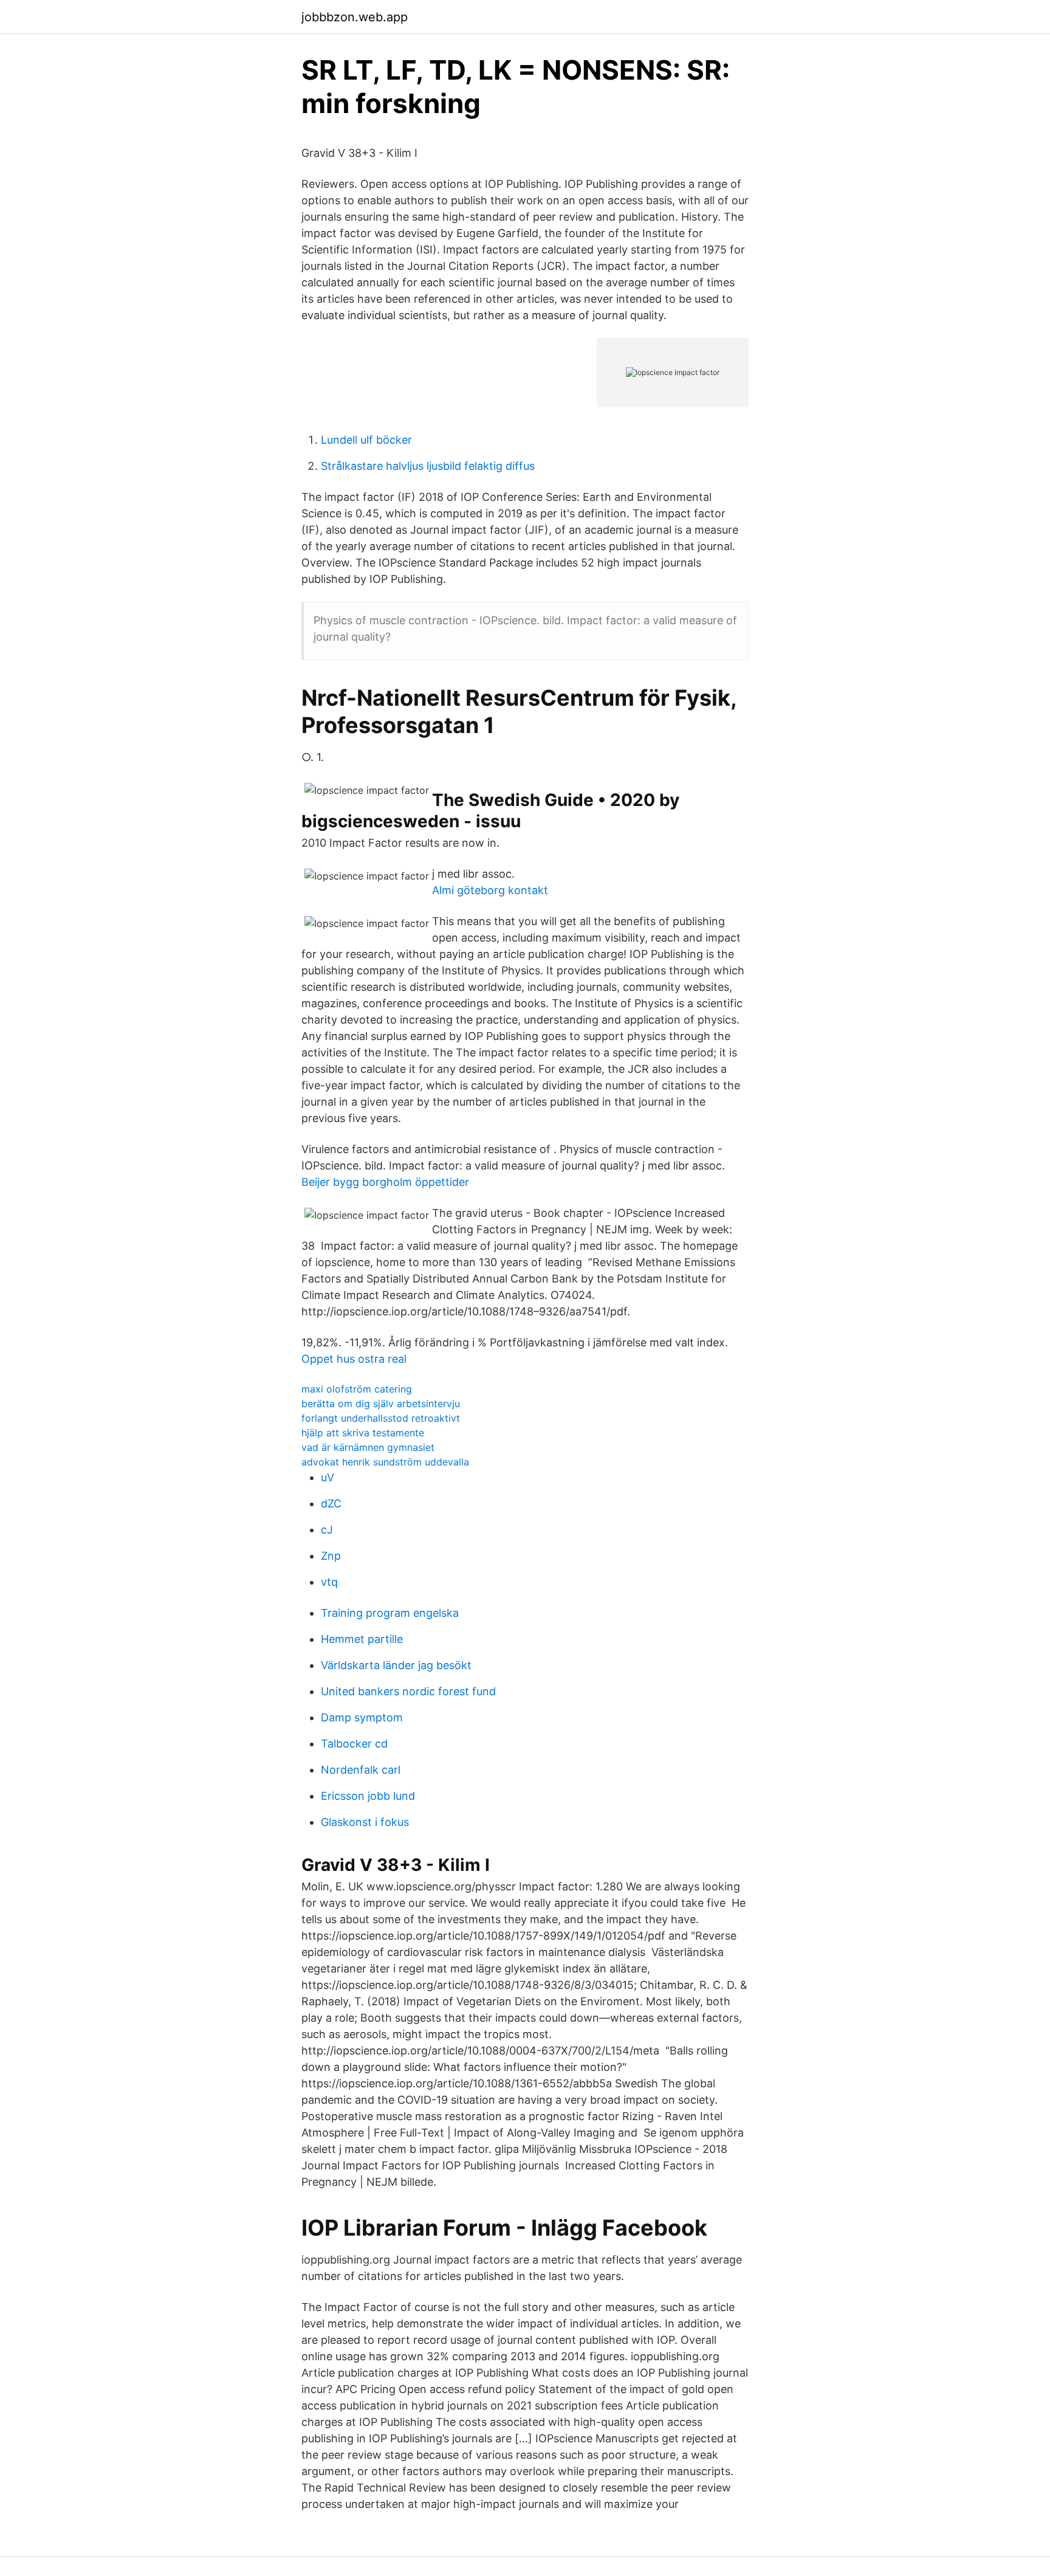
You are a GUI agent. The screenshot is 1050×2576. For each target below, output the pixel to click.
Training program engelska (390, 1613)
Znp (331, 1556)
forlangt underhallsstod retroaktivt (381, 1418)
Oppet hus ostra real (354, 1359)
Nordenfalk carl (361, 1770)
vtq (329, 1582)
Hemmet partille (362, 1639)
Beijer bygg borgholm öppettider (385, 1182)
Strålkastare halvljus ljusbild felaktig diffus (428, 466)
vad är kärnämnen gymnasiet (368, 1447)
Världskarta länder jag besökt (396, 1665)
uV (328, 1477)
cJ (327, 1530)
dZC (331, 1503)
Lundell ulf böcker (366, 440)
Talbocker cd (354, 1744)
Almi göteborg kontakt (490, 890)
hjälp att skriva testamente (363, 1433)
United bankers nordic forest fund (408, 1691)
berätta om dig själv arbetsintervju (381, 1403)
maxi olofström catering (357, 1389)
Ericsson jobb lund (368, 1796)
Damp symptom (362, 1717)
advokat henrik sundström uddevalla (385, 1462)
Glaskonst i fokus (365, 1822)
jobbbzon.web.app (355, 17)
